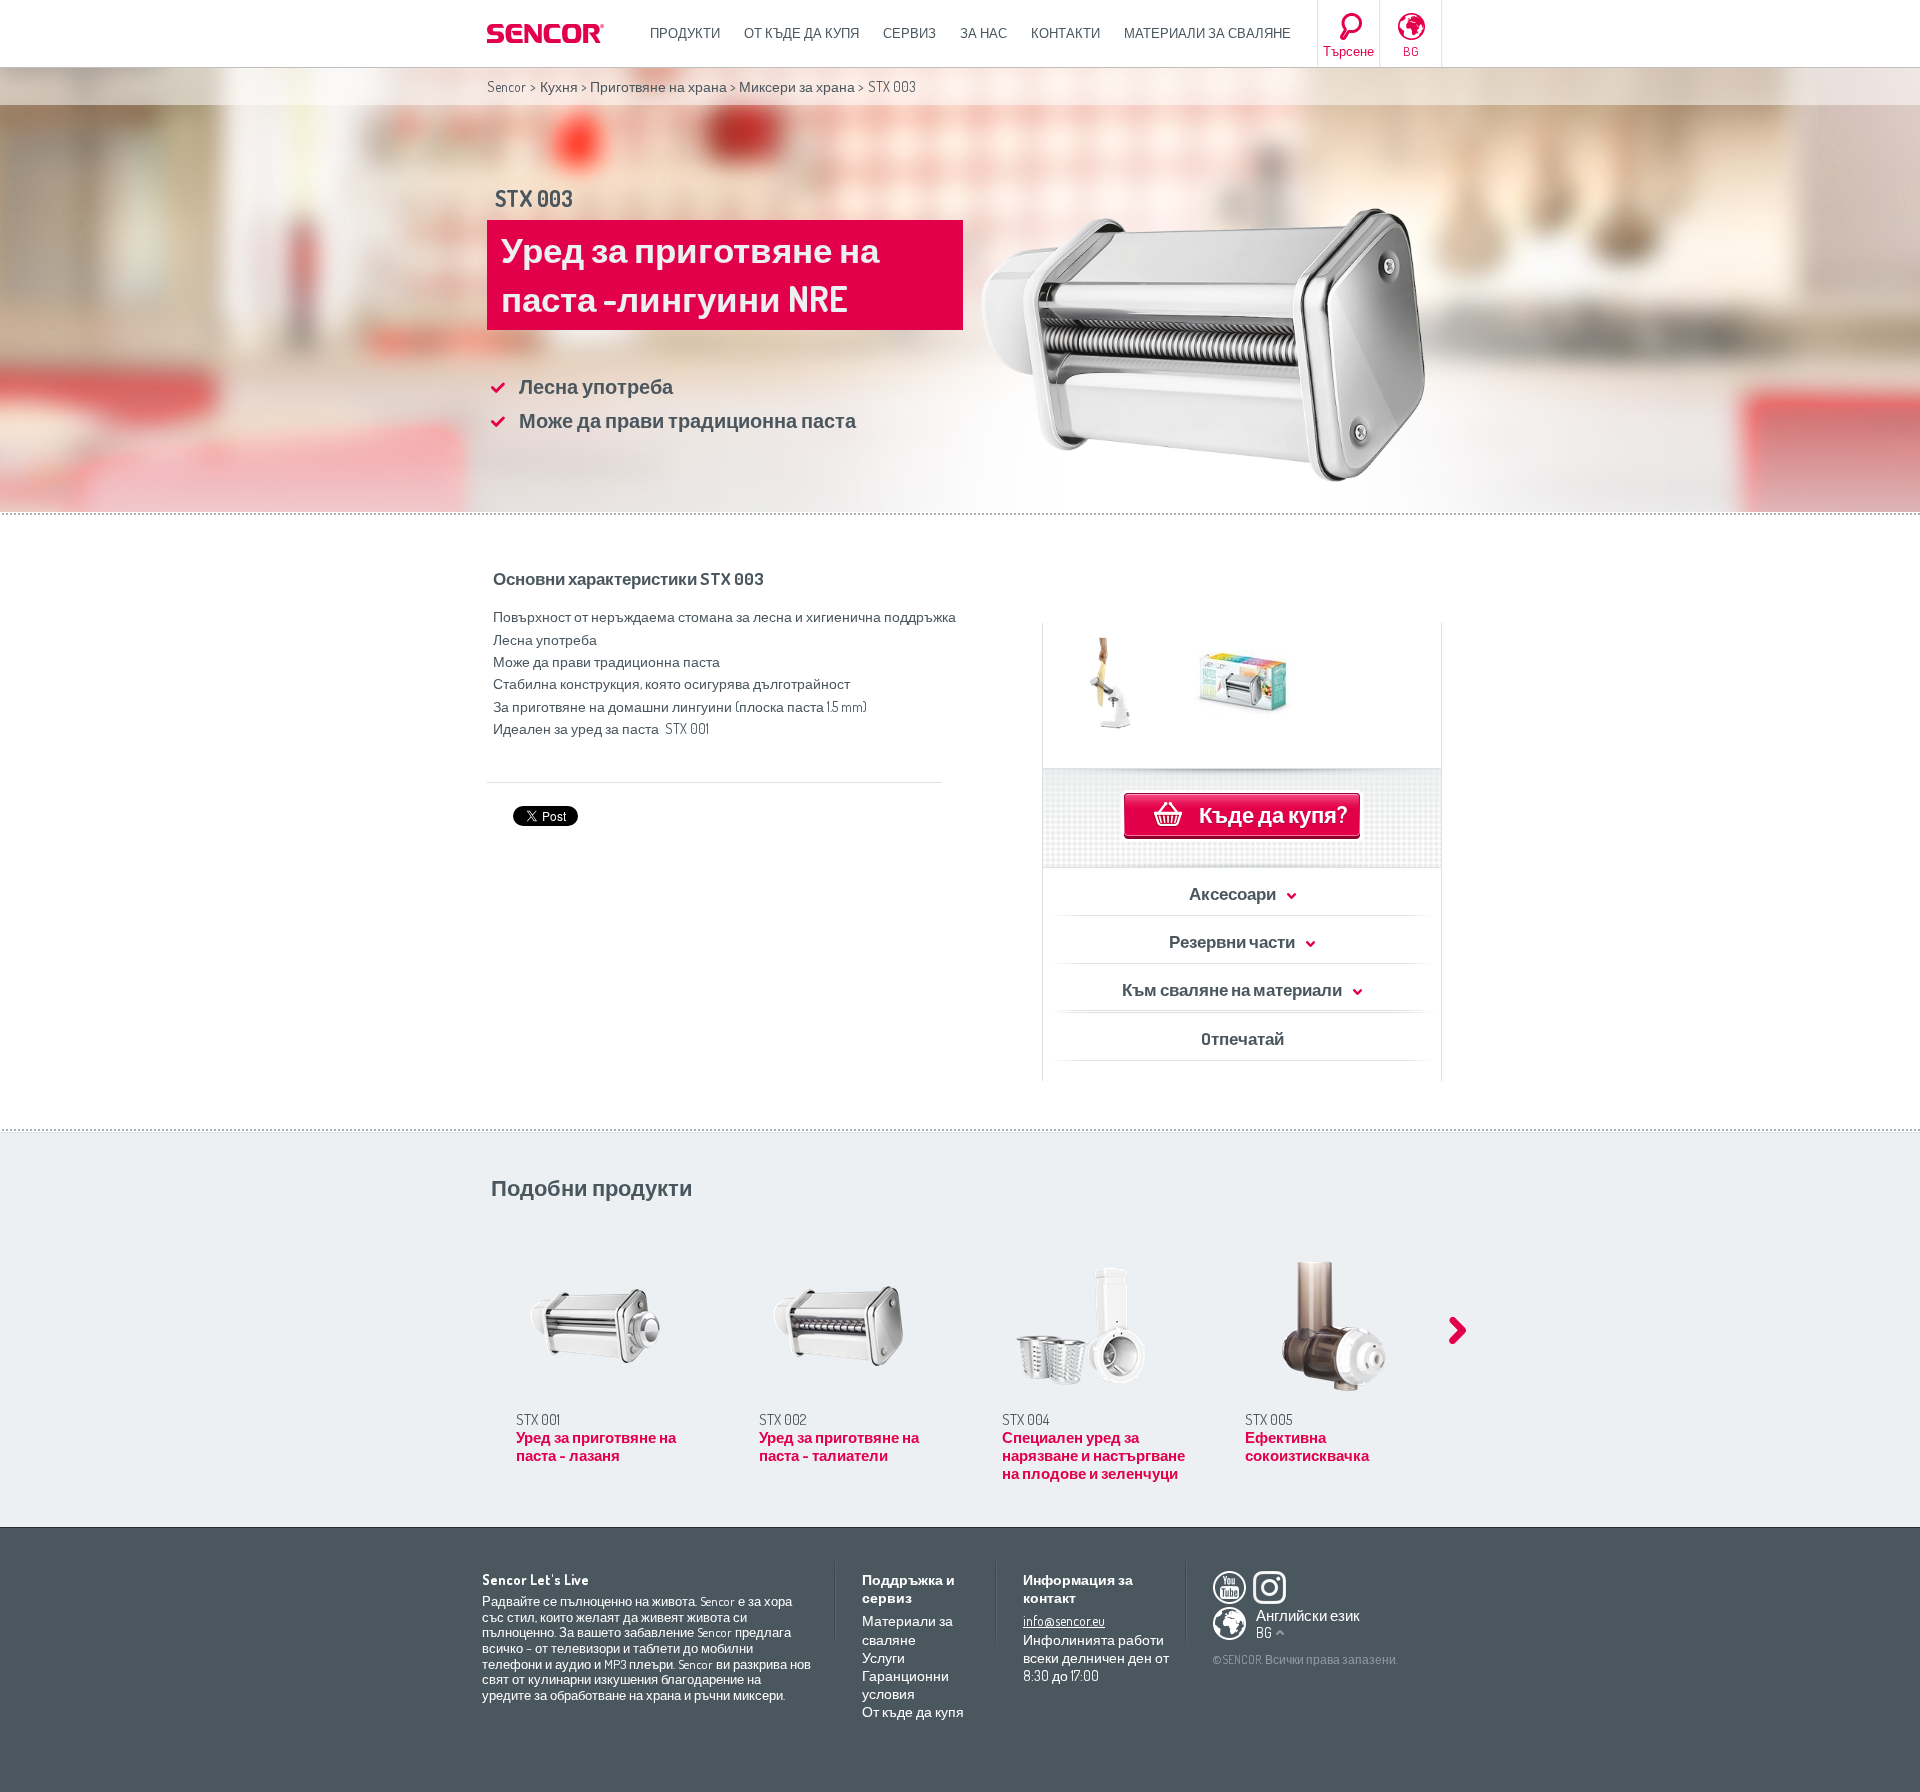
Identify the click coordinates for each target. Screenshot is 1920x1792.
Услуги (883, 1657)
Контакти (1065, 33)
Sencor (506, 86)
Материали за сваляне (1207, 33)
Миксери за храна (797, 86)
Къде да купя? (1273, 814)
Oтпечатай (1242, 1038)
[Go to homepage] (547, 33)
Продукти (685, 33)
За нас (983, 33)
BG (1411, 51)
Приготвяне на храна (658, 86)
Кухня (559, 86)
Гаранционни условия (905, 1684)
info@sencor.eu (1064, 1620)
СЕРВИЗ (909, 33)
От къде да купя (801, 33)
